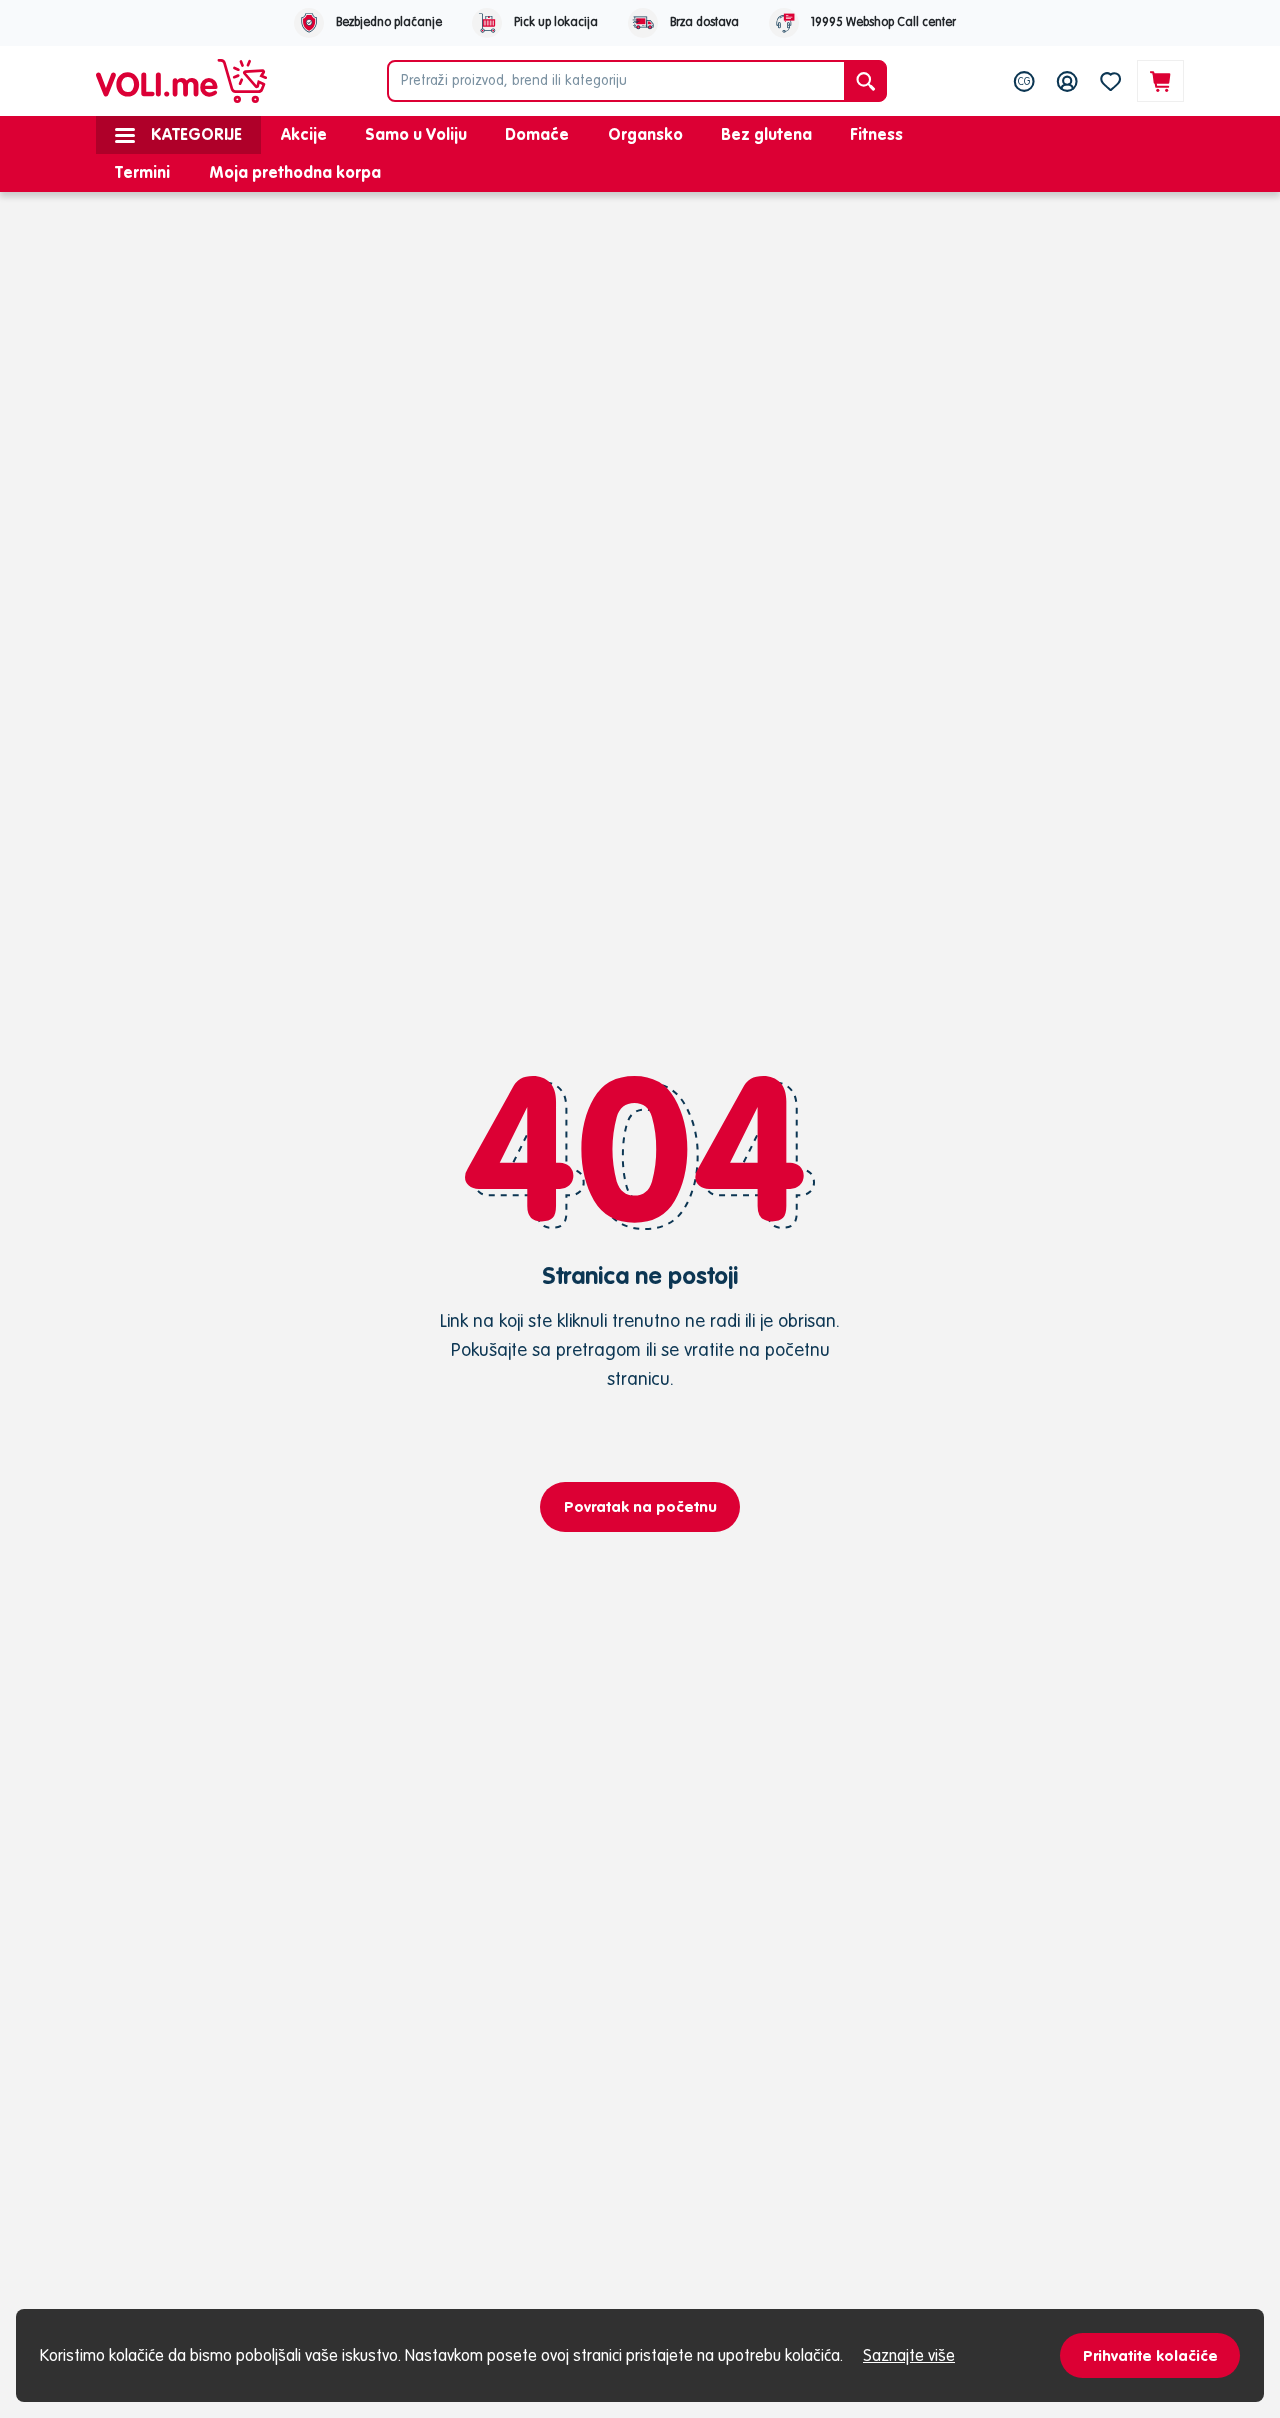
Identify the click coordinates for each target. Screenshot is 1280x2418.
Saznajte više (909, 2355)
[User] (1067, 81)
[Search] (865, 81)
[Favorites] (1110, 81)
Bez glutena (766, 134)
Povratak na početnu (640, 1506)
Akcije (304, 134)
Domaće (537, 134)
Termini (142, 172)
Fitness (876, 134)
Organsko (645, 134)
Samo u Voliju (416, 134)
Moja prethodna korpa (295, 172)
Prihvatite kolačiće (1150, 2355)
